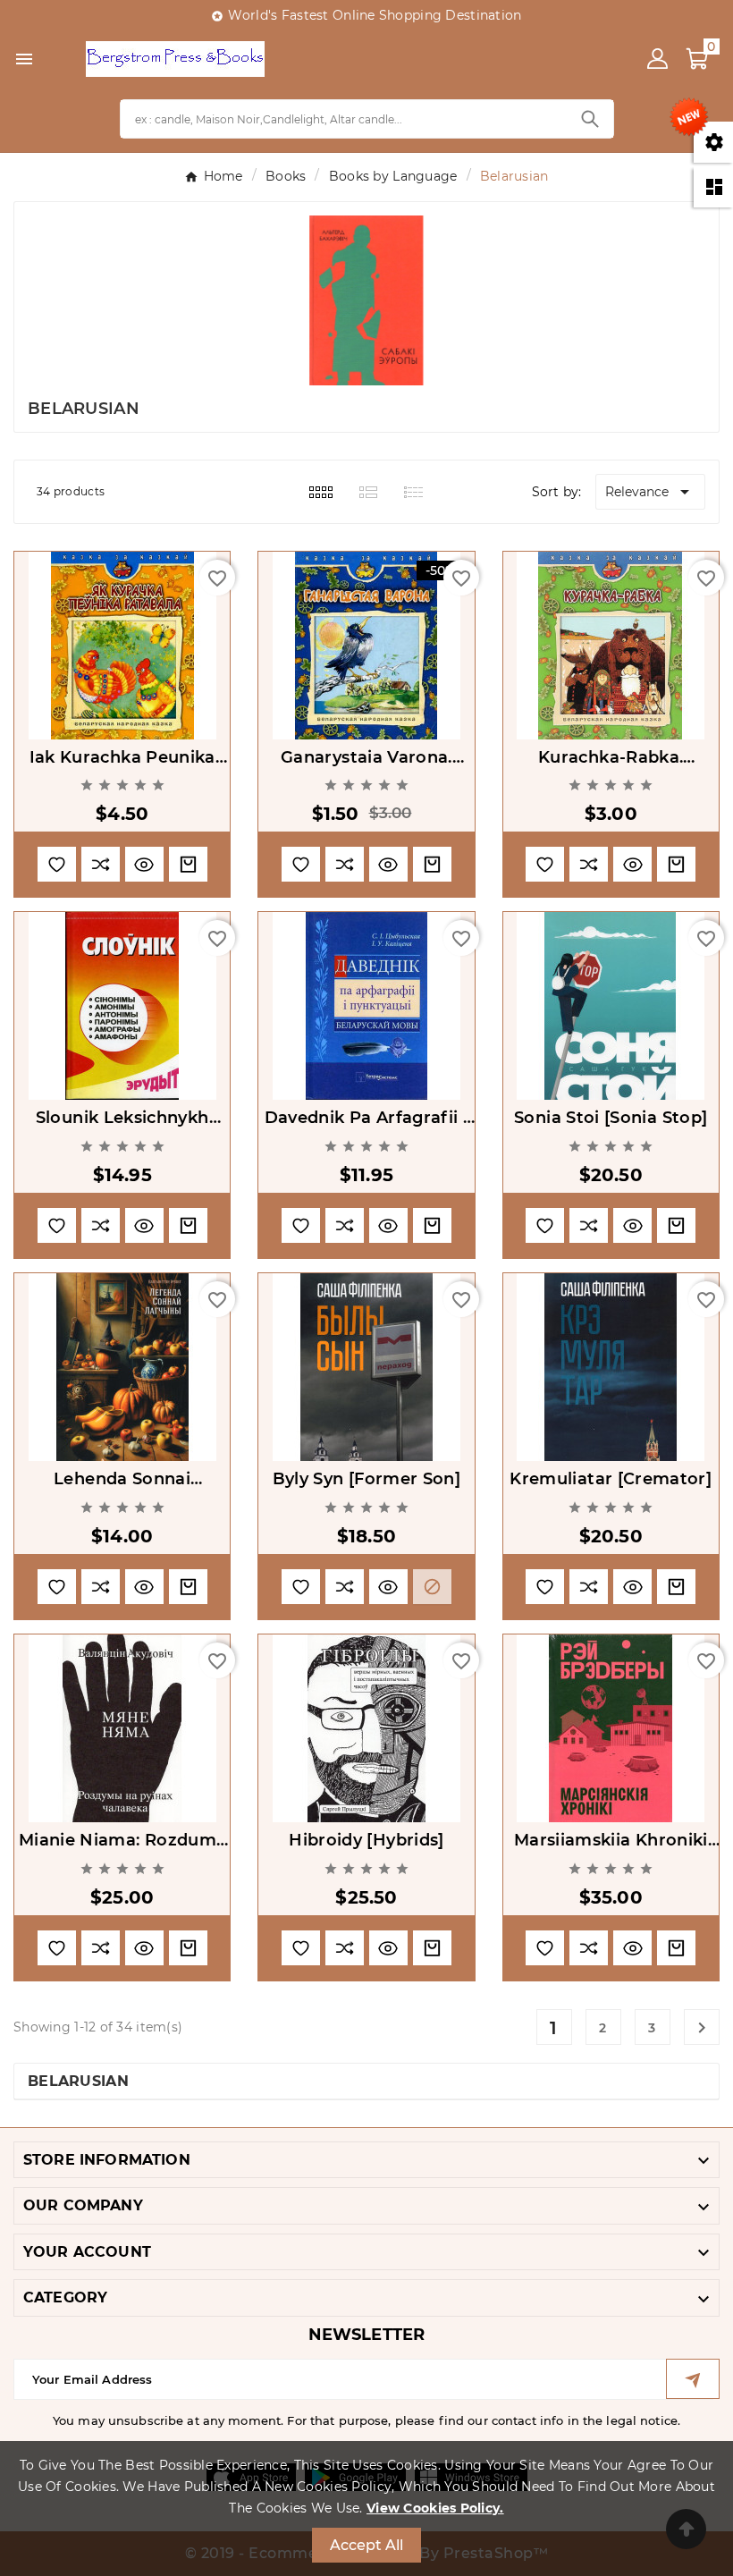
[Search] (590, 119)
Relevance (650, 492)
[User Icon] (657, 59)
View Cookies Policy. (435, 2508)
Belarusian (78, 2081)
